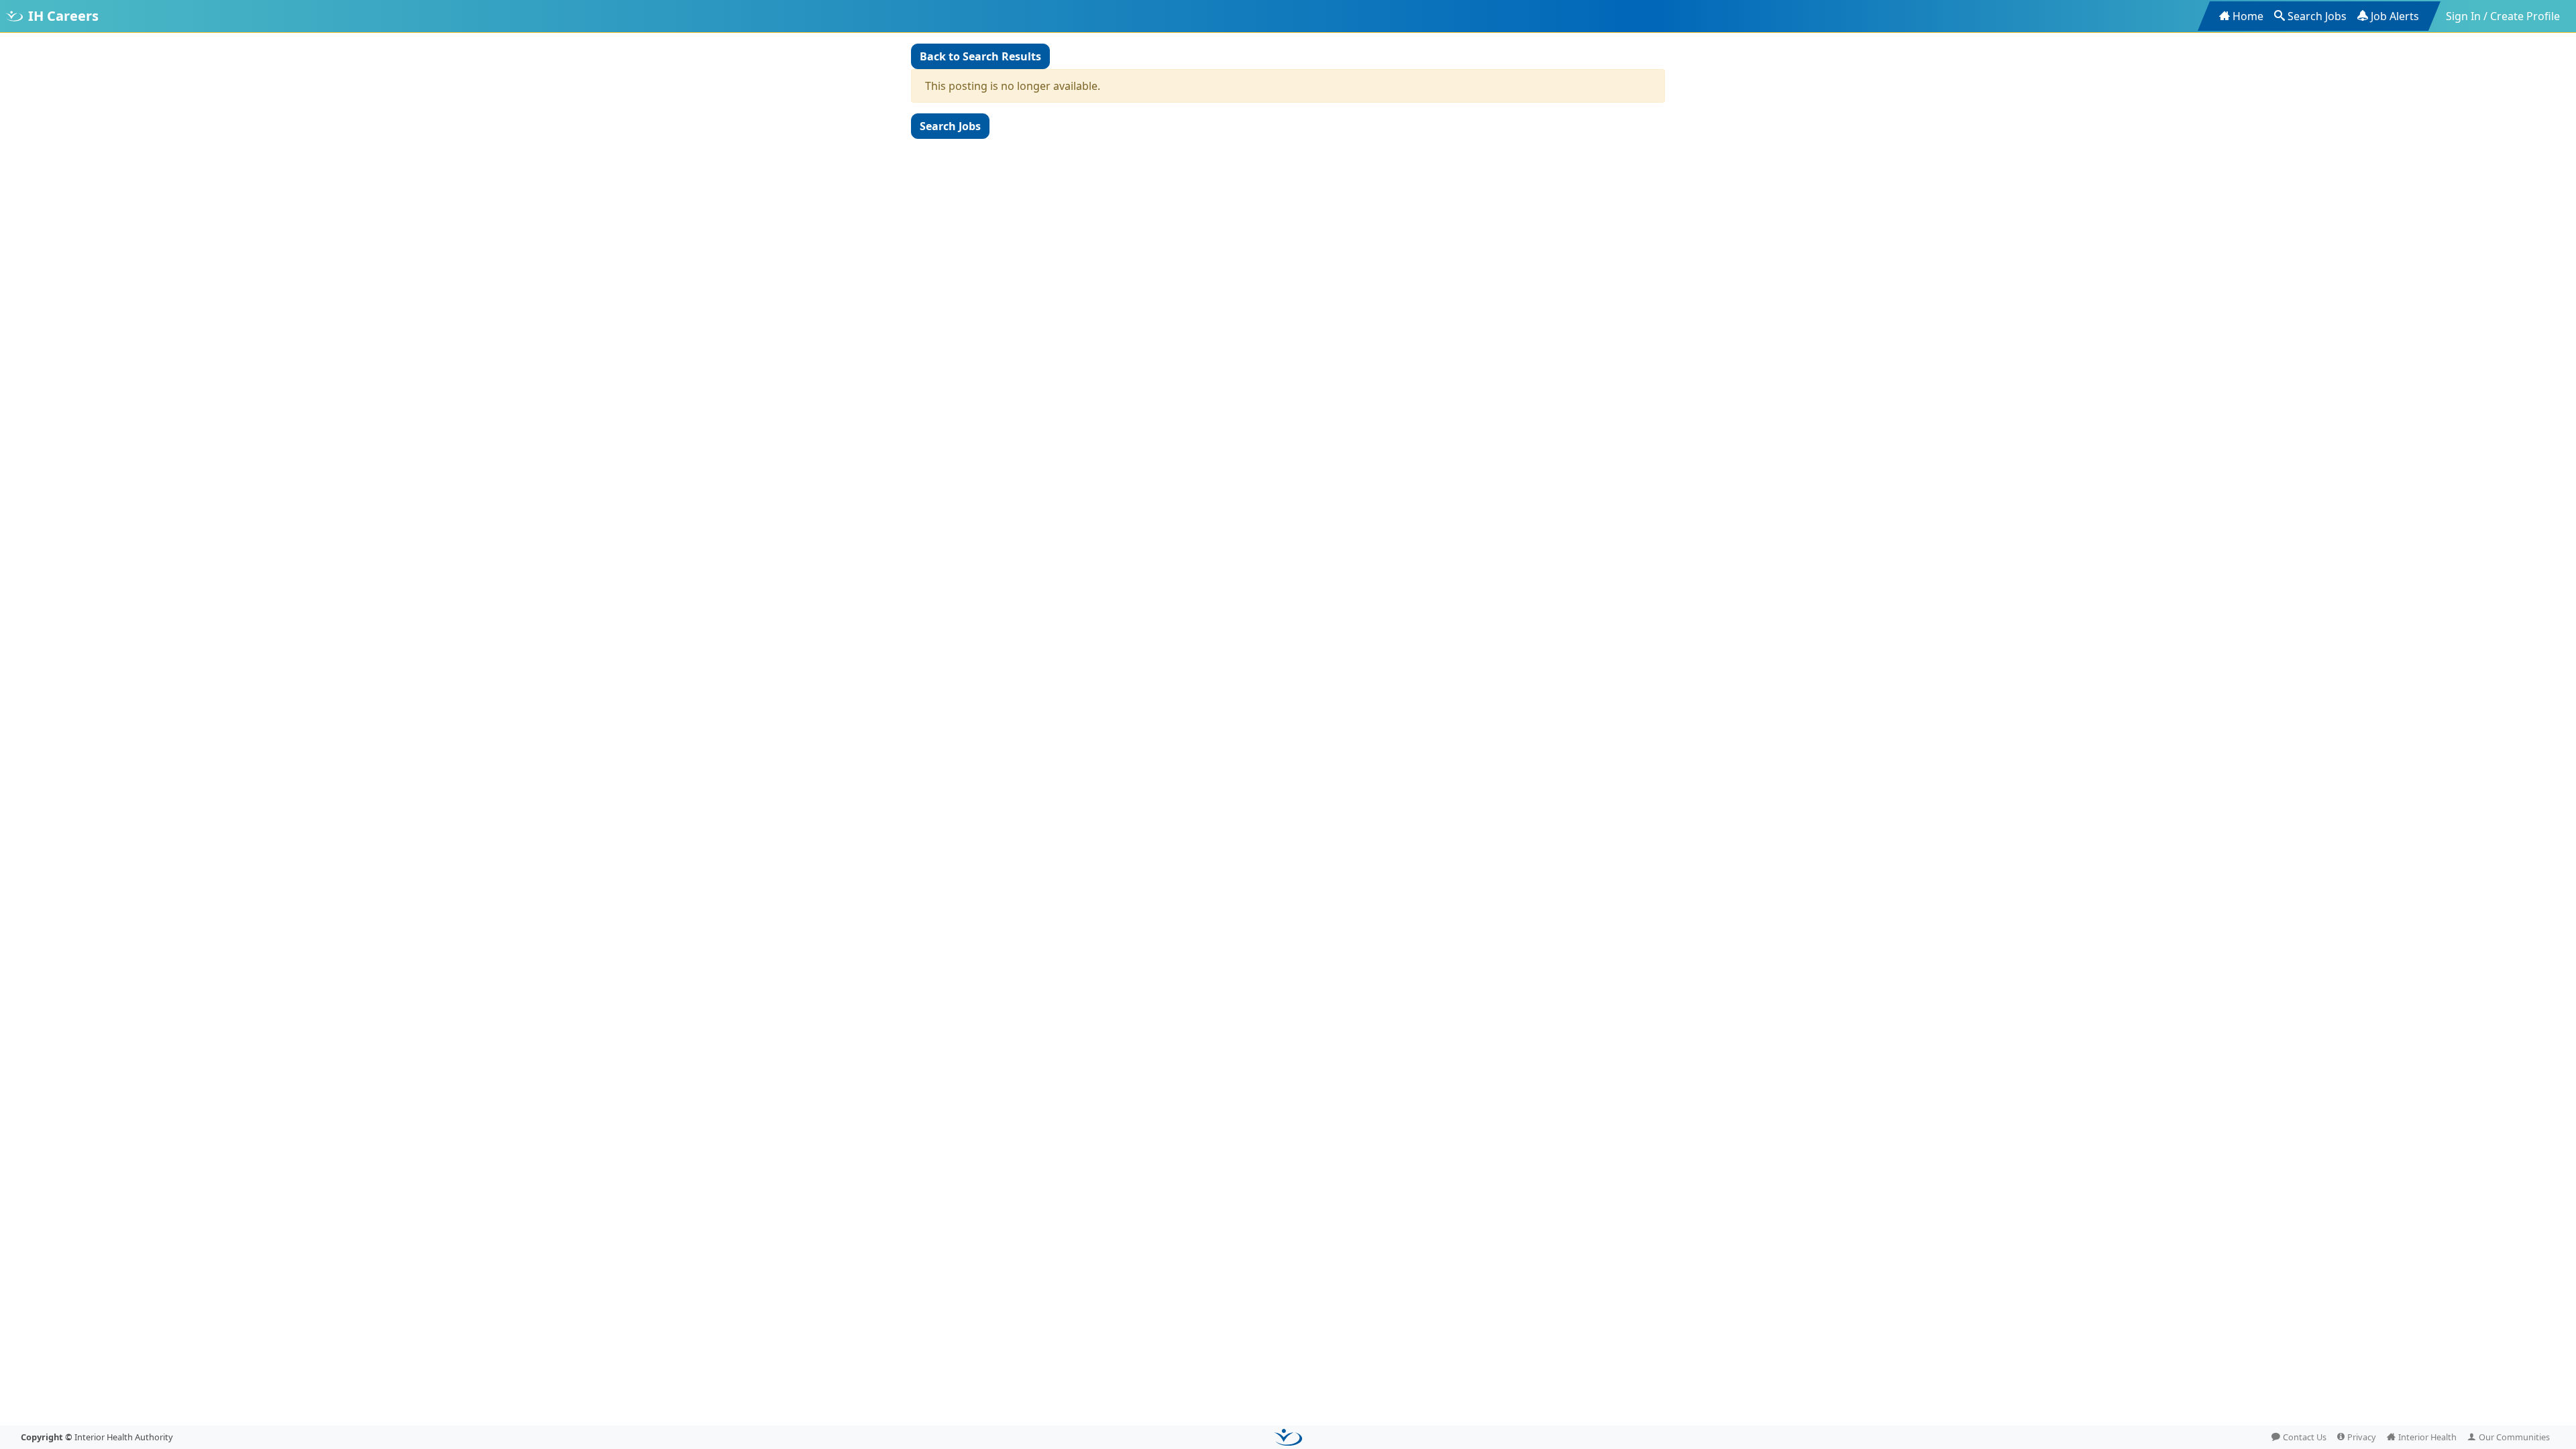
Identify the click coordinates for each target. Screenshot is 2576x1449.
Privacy (2362, 1437)
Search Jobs (2317, 16)
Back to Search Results (980, 56)
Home (2248, 16)
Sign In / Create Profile (2503, 16)
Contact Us (2305, 1437)
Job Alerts (2395, 16)
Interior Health (2427, 1437)
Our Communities (2514, 1437)
